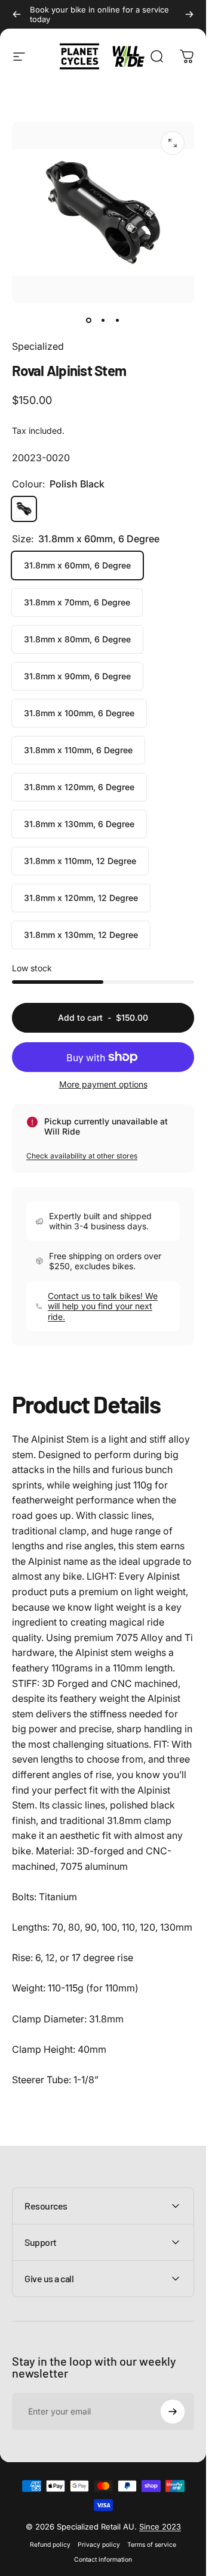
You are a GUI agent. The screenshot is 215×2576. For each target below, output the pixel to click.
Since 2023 (160, 2527)
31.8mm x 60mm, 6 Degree (77, 565)
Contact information (103, 2560)
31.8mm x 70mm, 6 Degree (77, 602)
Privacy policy (99, 2545)
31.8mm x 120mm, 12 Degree (81, 898)
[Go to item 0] (89, 320)
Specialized (38, 346)
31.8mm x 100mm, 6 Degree (79, 713)
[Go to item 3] (118, 320)
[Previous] (17, 14)
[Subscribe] (173, 2412)
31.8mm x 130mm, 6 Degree (79, 824)
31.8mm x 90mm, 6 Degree (77, 676)
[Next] (189, 14)
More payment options (103, 1084)
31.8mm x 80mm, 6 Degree (77, 639)
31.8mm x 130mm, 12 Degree (81, 935)
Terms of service (152, 2545)
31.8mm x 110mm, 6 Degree (78, 750)
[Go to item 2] (103, 320)
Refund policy (50, 2545)
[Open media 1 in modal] (173, 143)
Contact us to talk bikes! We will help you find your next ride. (103, 1306)
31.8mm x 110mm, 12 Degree (80, 861)
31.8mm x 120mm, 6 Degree (79, 787)
